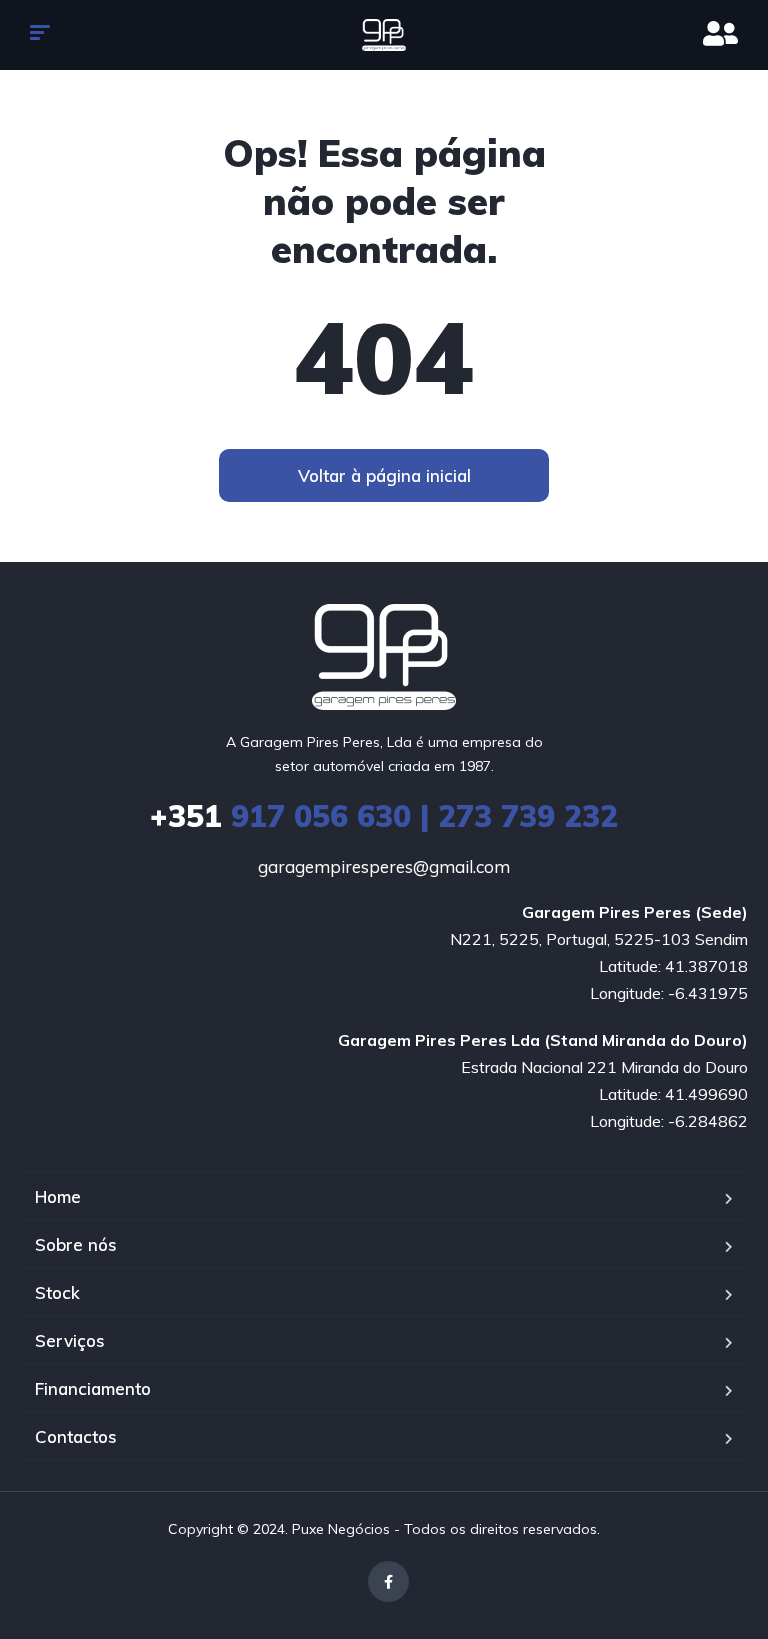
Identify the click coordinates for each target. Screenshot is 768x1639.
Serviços (70, 1340)
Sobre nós (76, 1244)
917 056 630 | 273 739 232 (384, 816)
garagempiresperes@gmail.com (384, 866)
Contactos (76, 1436)
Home (58, 1196)
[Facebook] (388, 1581)
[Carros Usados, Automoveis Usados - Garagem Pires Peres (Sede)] (383, 35)
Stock (57, 1292)
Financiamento (93, 1388)
